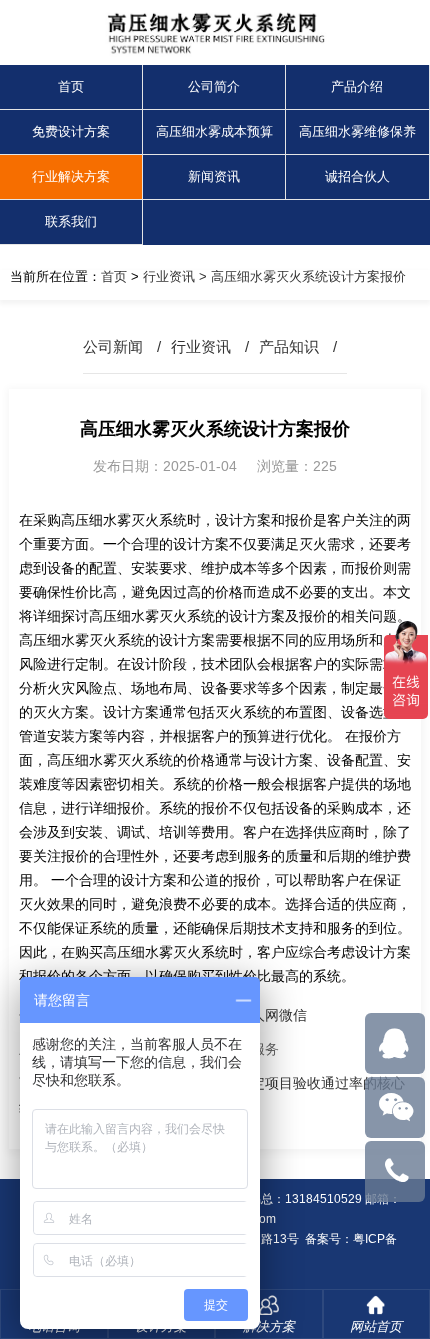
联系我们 (71, 221)
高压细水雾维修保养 (357, 131)
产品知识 (289, 346)
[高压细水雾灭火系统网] (215, 35)
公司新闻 (113, 346)
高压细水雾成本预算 (214, 131)
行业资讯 (169, 276)
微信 (293, 1015)
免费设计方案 (71, 131)
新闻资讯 (214, 176)
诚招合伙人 (357, 176)
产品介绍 (357, 86)
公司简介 (214, 86)
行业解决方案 (71, 176)
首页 (71, 86)
